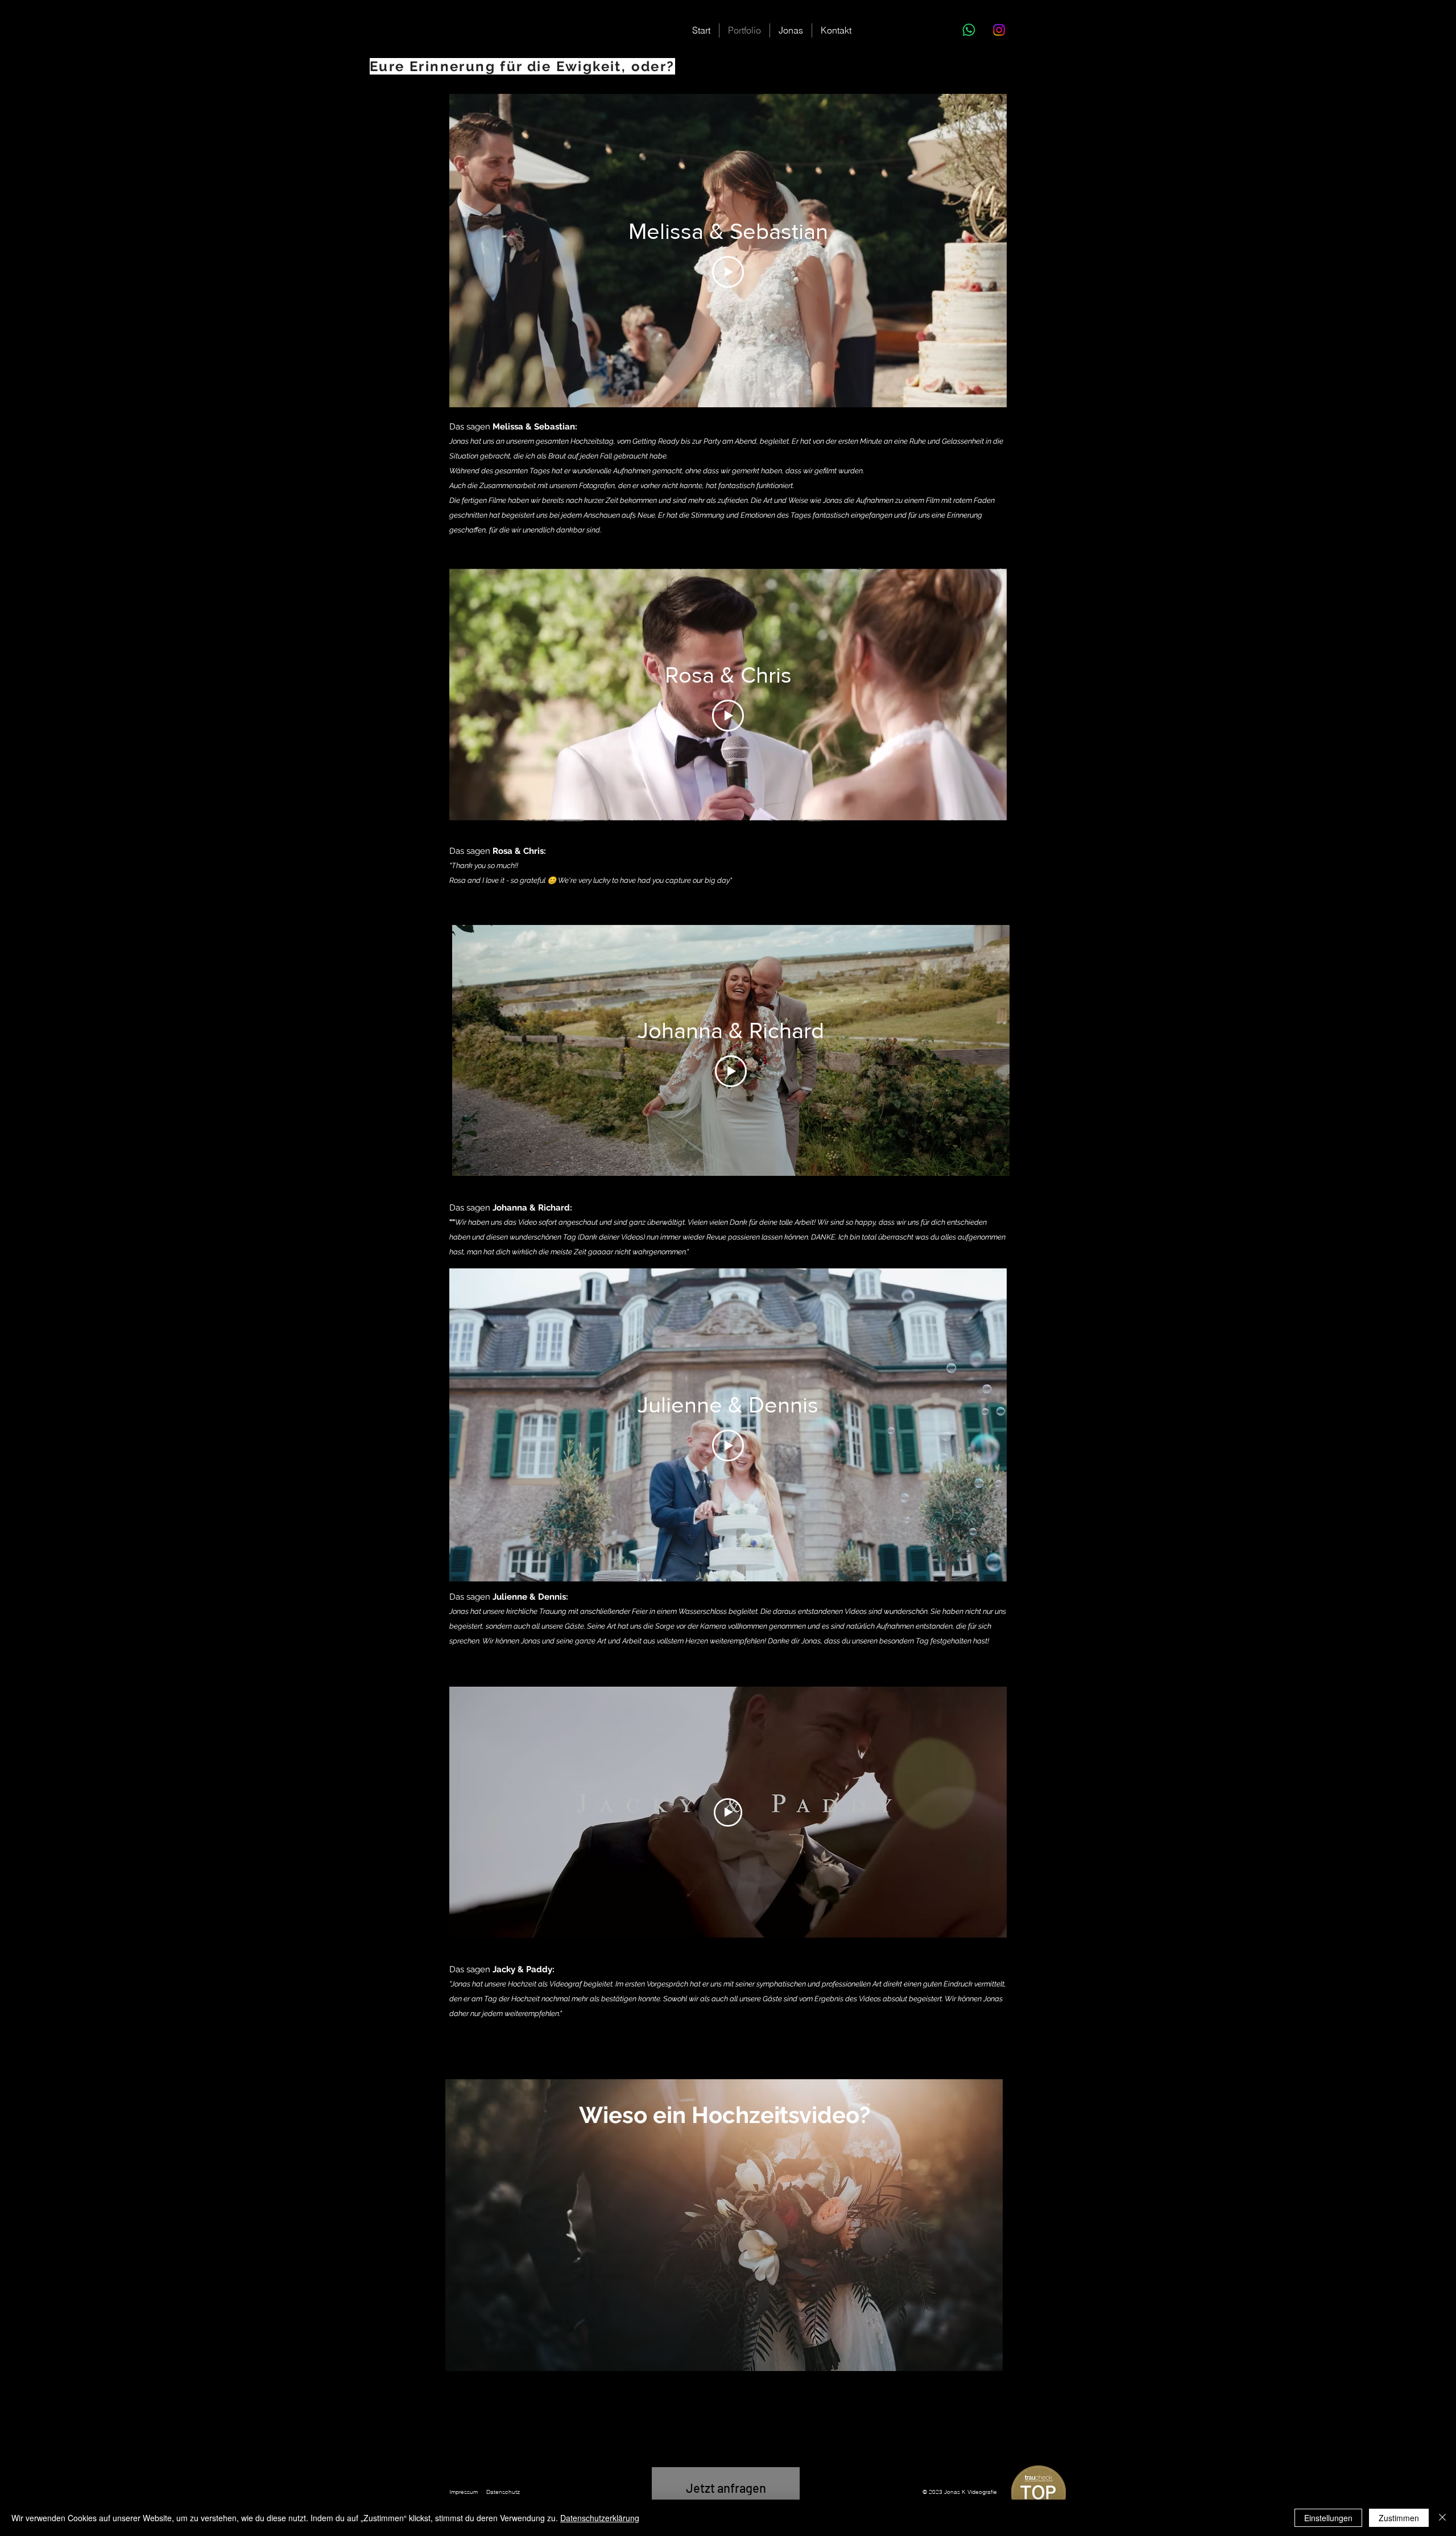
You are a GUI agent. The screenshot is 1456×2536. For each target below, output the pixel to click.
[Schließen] (1442, 2518)
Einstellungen (1328, 2518)
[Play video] (728, 1812)
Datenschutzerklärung (600, 2518)
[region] (724, 2225)
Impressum (464, 2492)
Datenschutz (503, 2492)
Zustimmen (1399, 2518)
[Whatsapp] (969, 30)
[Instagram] (999, 30)
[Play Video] (728, 272)
